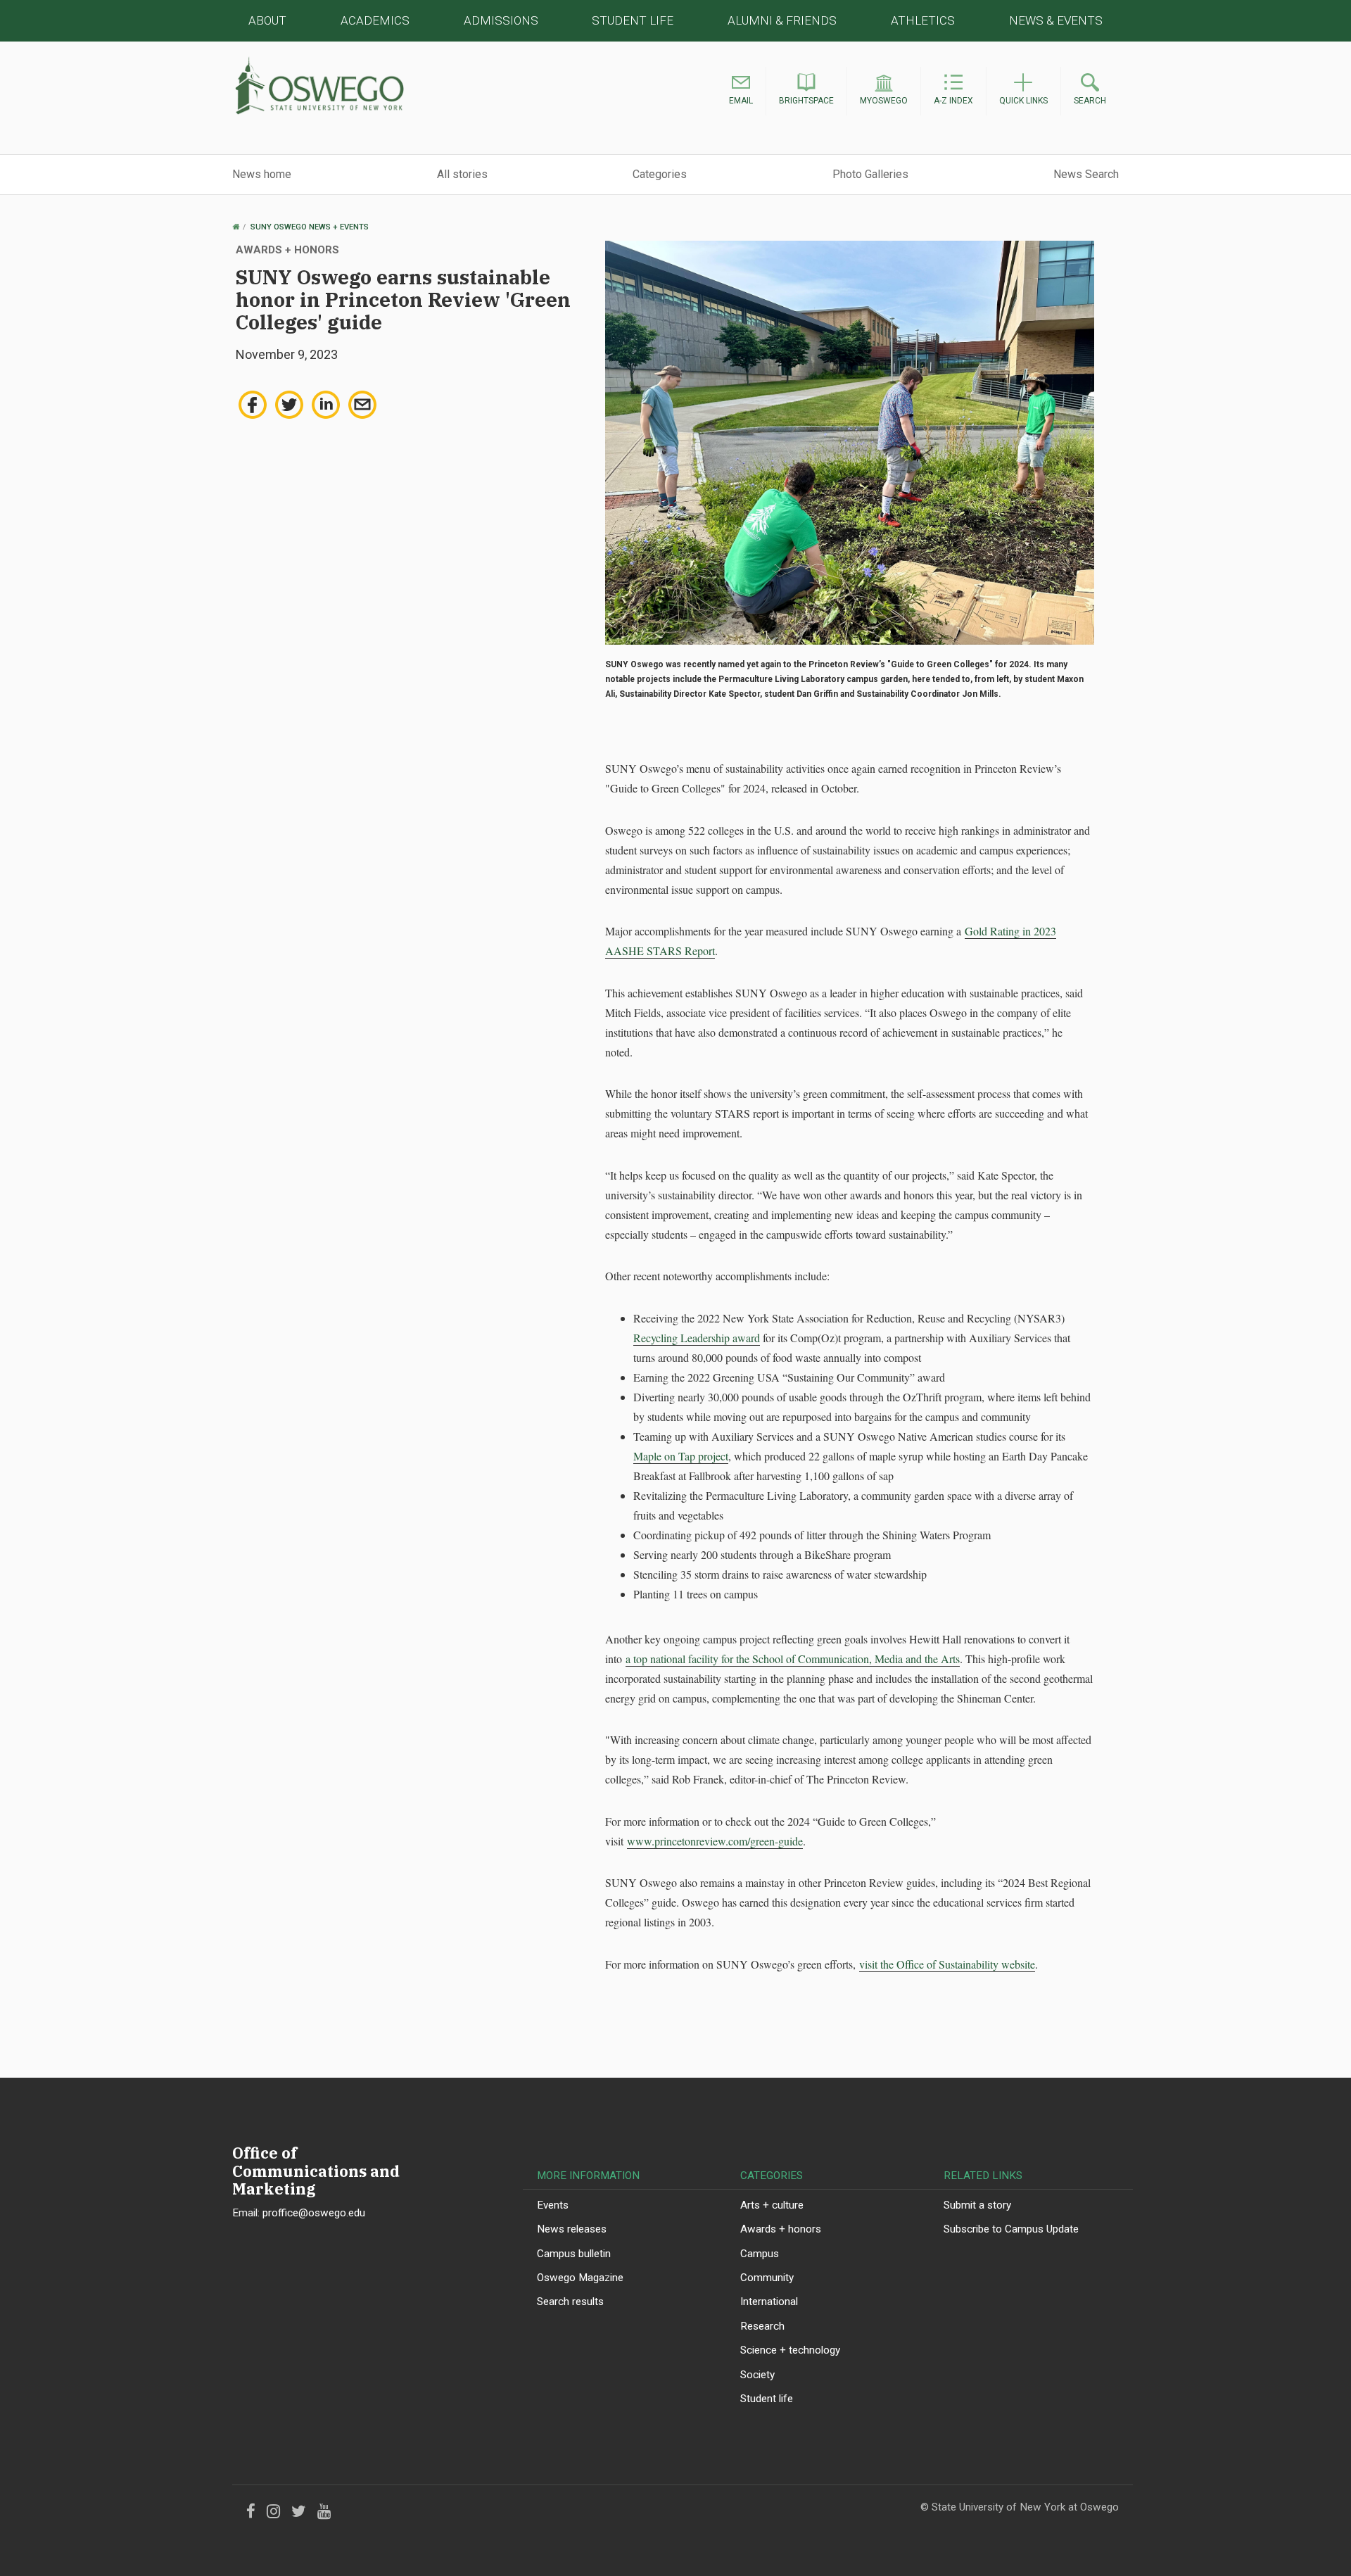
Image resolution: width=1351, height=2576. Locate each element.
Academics (375, 20)
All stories (462, 174)
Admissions (501, 20)
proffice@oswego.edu (314, 2213)
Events (553, 2205)
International (769, 2302)
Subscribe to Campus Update (1011, 2229)
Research (762, 2326)
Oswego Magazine (580, 2278)
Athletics (923, 20)
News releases (572, 2229)
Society (757, 2375)
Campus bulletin (574, 2254)
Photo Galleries (870, 174)
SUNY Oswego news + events (310, 227)
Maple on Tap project (681, 1456)
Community (767, 2278)
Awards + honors (781, 2229)
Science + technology (790, 2350)
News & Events (1056, 20)
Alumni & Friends (782, 20)
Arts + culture (772, 2205)
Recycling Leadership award (697, 1338)
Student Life (633, 20)
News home (262, 174)
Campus (760, 2254)
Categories (660, 174)
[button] (741, 91)
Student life (767, 2399)
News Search (1086, 174)
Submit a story (977, 2205)
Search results (570, 2302)
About (267, 20)
